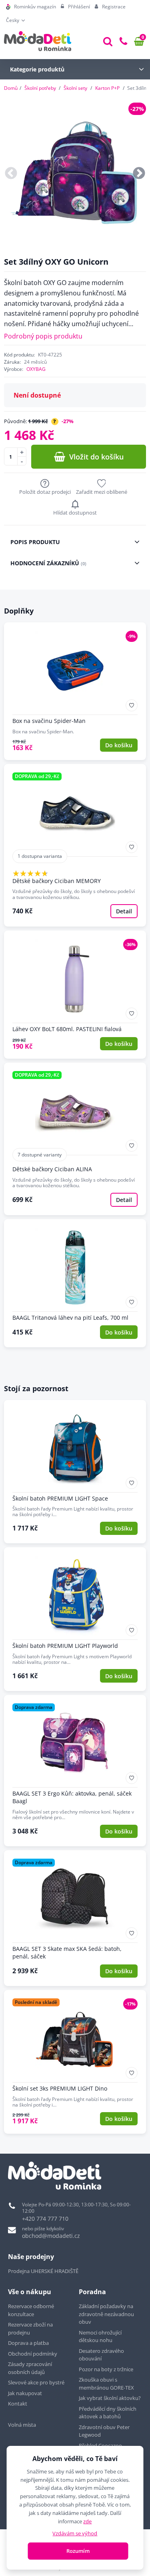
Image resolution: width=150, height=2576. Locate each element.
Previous (11, 173)
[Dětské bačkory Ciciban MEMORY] (75, 845)
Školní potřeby (40, 88)
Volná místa (22, 2425)
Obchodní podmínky (33, 2354)
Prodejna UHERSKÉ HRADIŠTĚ (43, 2271)
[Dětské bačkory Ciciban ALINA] (75, 1139)
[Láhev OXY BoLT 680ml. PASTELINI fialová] (75, 995)
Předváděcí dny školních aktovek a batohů (108, 2413)
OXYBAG (36, 369)
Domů (11, 88)
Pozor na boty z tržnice (106, 2369)
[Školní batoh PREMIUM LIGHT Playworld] (75, 1619)
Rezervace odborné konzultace (31, 2310)
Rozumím (78, 2551)
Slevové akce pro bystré (36, 2382)
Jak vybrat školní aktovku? (110, 2398)
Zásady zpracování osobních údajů (30, 2368)
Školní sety (75, 88)
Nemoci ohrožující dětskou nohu (100, 2336)
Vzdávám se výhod (75, 2533)
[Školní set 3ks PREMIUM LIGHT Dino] (75, 2062)
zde (87, 2521)
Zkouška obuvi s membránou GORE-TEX (106, 2384)
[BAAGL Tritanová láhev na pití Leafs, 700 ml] (75, 1283)
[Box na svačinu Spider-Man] (75, 691)
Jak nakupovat (25, 2393)
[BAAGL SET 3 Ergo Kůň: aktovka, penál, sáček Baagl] (75, 1771)
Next (139, 173)
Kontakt (18, 2404)
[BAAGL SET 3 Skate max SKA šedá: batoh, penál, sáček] (75, 1918)
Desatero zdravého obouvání (101, 2355)
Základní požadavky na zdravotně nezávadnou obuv (106, 2314)
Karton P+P (107, 88)
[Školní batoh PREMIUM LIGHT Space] (75, 1472)
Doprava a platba (28, 2343)
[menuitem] (31, 7)
